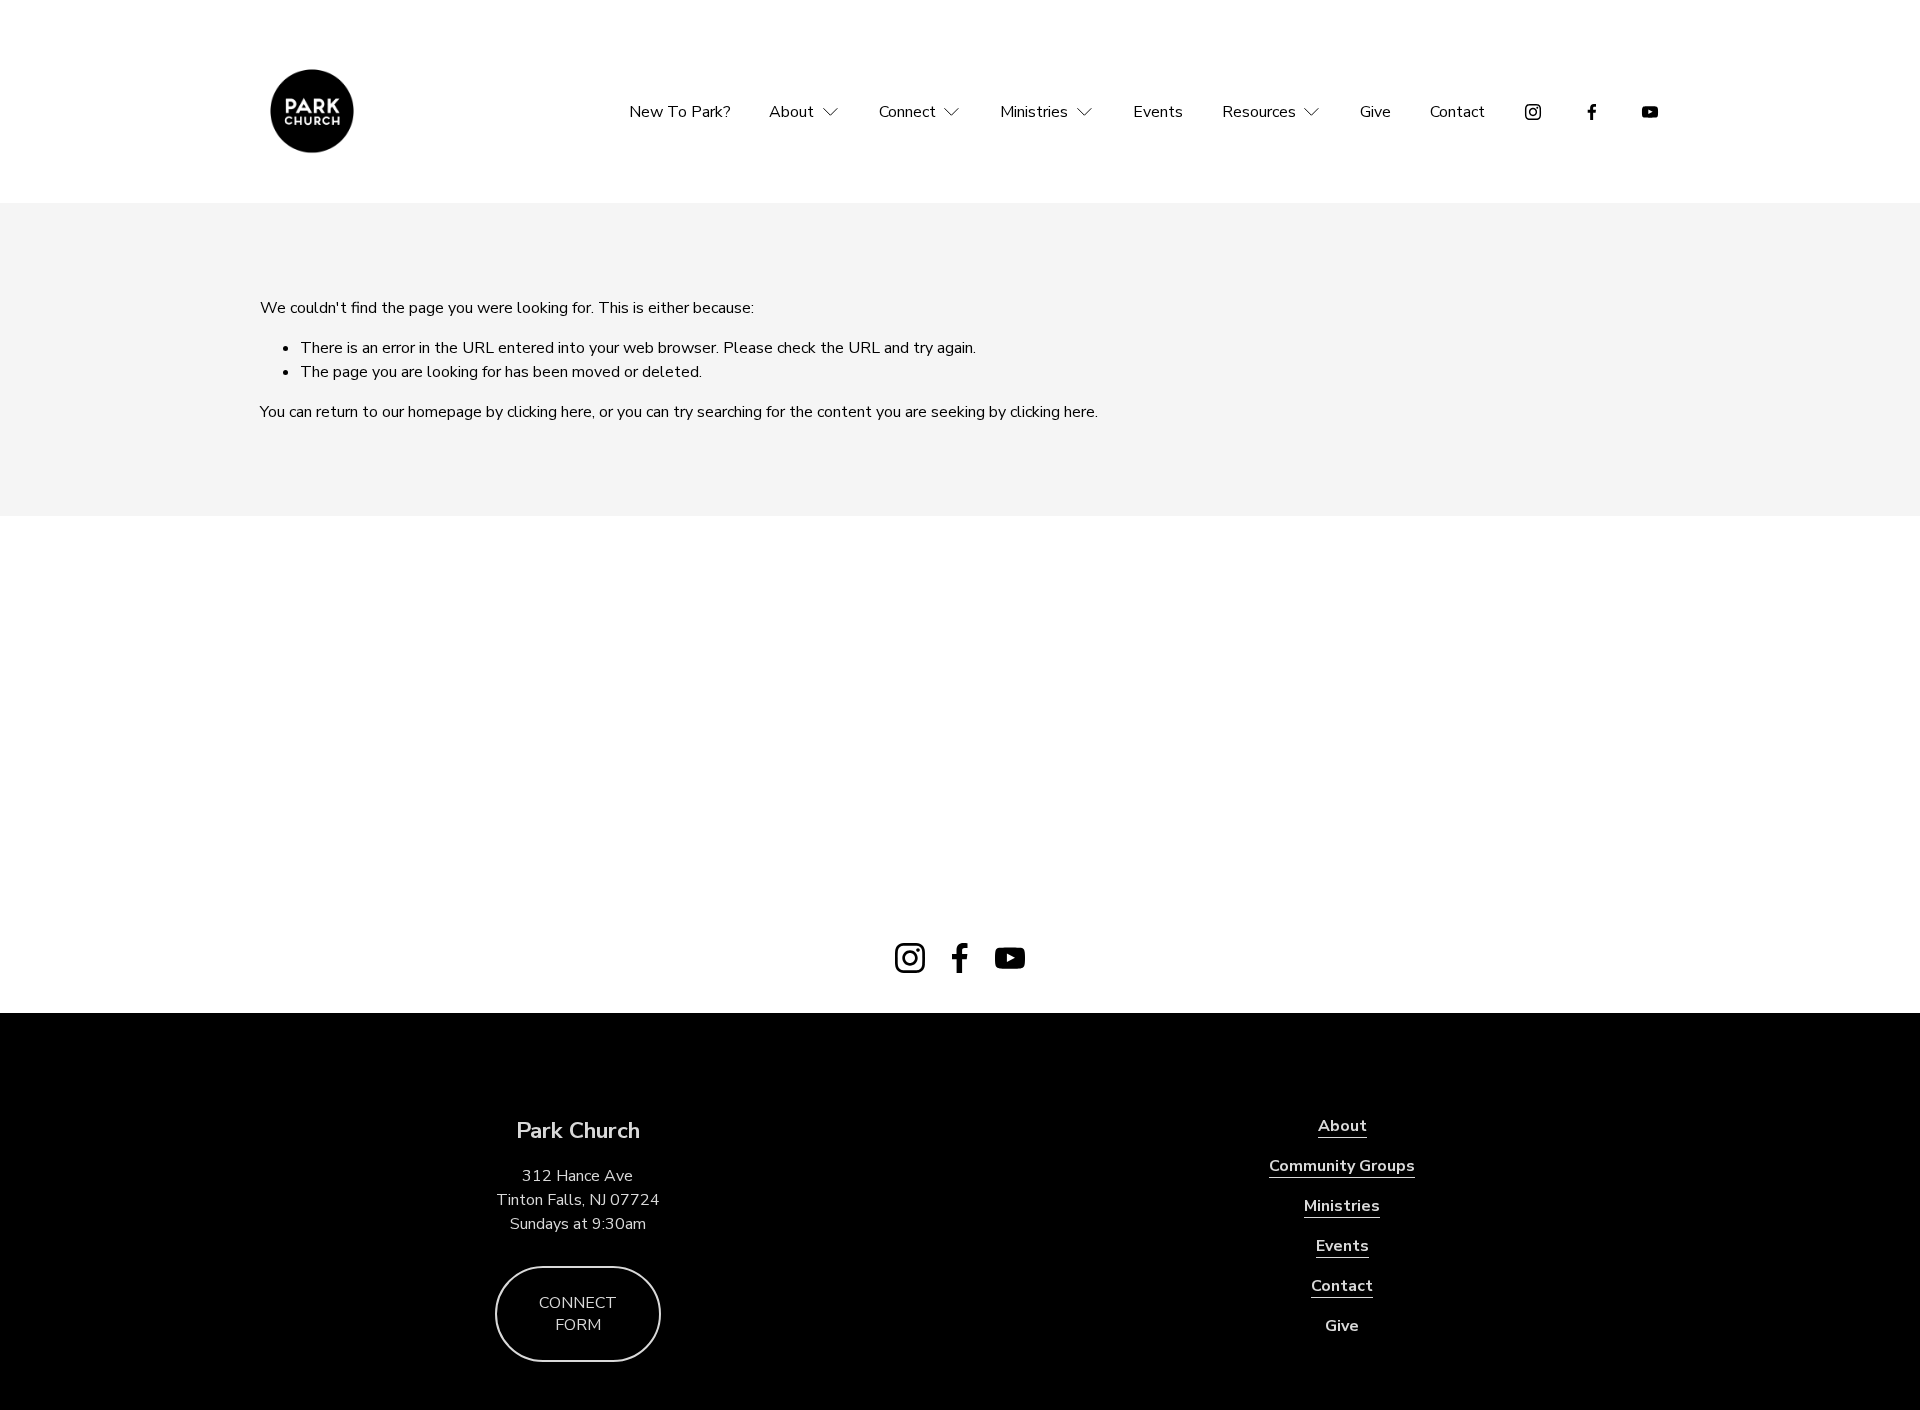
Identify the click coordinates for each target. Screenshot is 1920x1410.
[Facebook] (1592, 112)
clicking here (549, 412)
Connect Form (578, 1314)
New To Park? (680, 112)
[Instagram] (1533, 112)
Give (1375, 112)
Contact (1457, 112)
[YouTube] (1650, 112)
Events (1158, 112)
